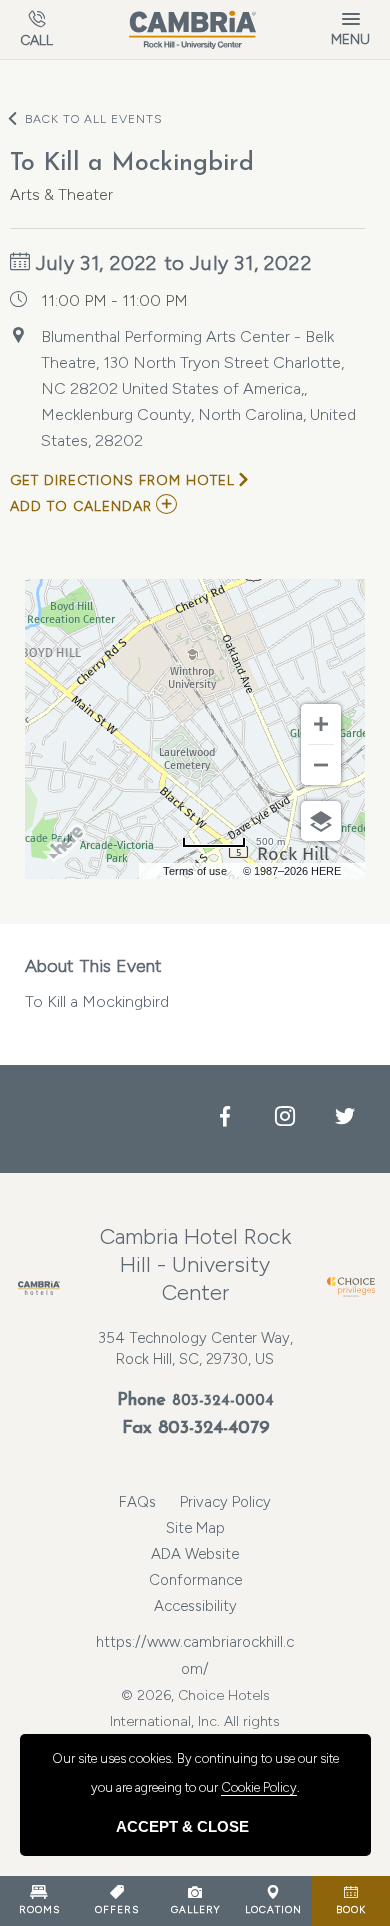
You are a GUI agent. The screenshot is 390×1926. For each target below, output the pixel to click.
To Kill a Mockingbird (97, 983)
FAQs (137, 1502)
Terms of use (195, 871)
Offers (117, 1909)
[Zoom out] (321, 765)
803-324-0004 (223, 1401)
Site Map (195, 1528)
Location (273, 1909)
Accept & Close (182, 1826)
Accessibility (195, 1606)
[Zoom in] (321, 724)
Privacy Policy (225, 1502)
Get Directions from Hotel (122, 480)
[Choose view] (321, 821)
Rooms (39, 1909)
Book (351, 1909)
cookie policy (259, 1787)
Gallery (195, 1909)
